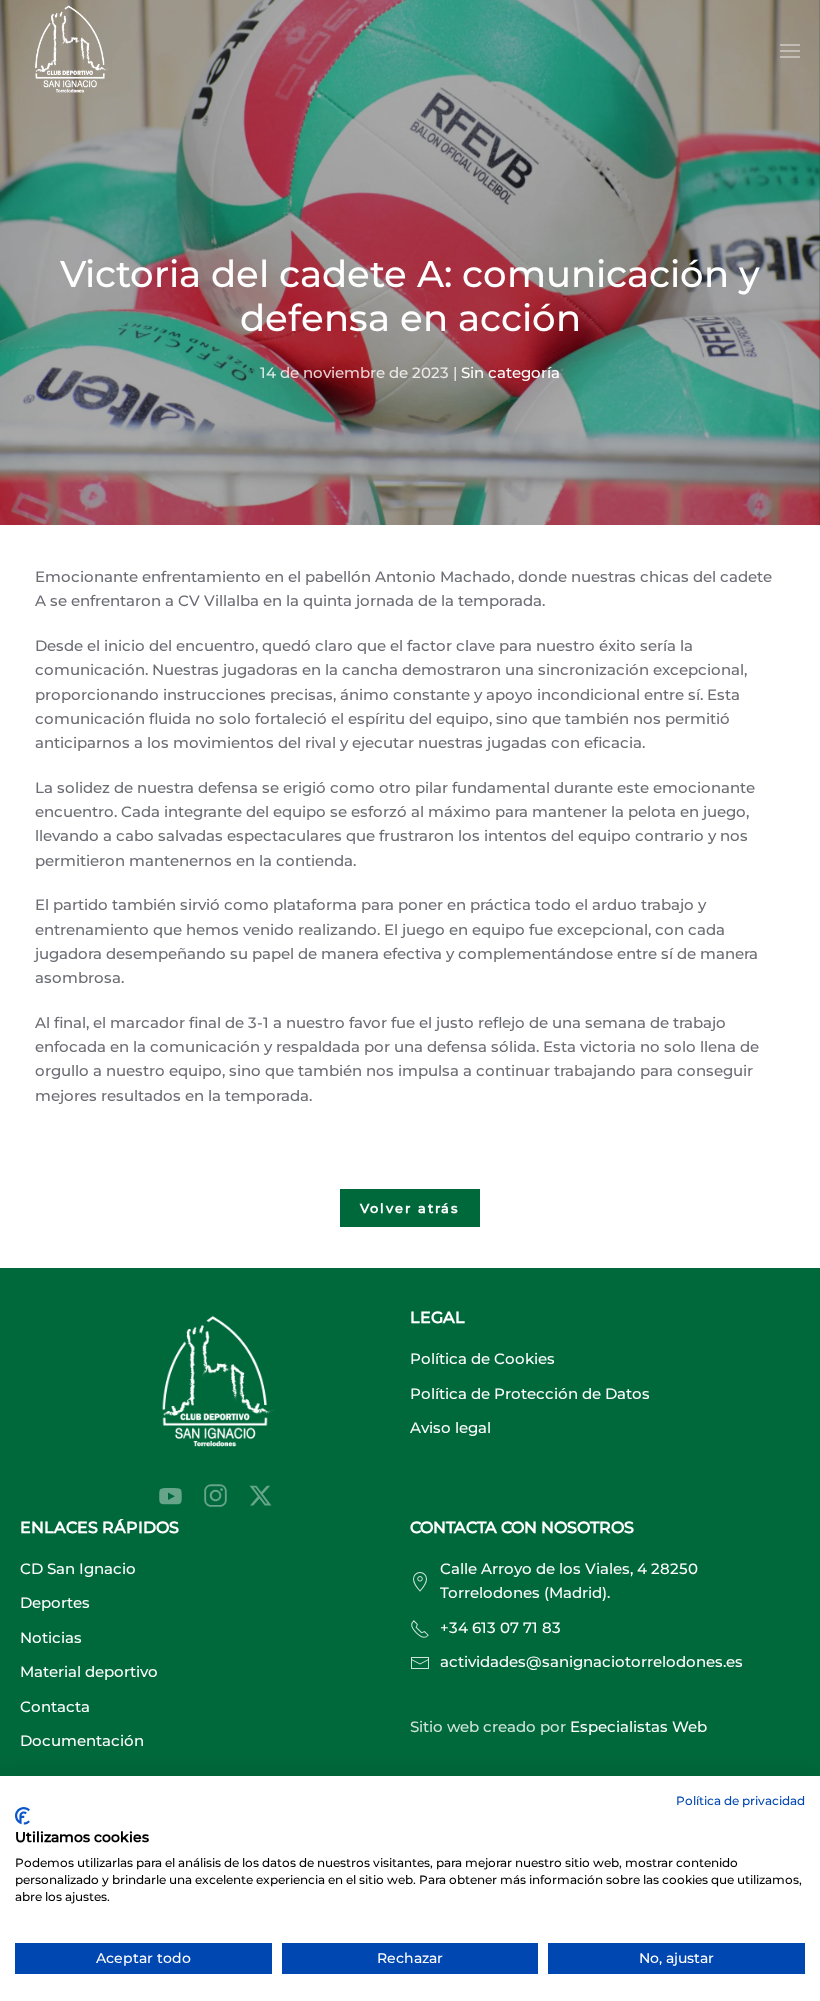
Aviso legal (450, 1427)
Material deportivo (89, 1671)
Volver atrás (410, 1208)
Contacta (55, 1706)
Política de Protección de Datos (530, 1393)
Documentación (82, 1740)
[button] (790, 51)
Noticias (51, 1637)
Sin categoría (510, 372)
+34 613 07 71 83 (500, 1627)
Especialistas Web (638, 1726)
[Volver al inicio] (70, 51)
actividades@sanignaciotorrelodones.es (591, 1661)
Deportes (55, 1602)
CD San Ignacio (78, 1568)
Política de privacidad (740, 1800)
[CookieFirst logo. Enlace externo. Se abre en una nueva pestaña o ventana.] (22, 1816)
